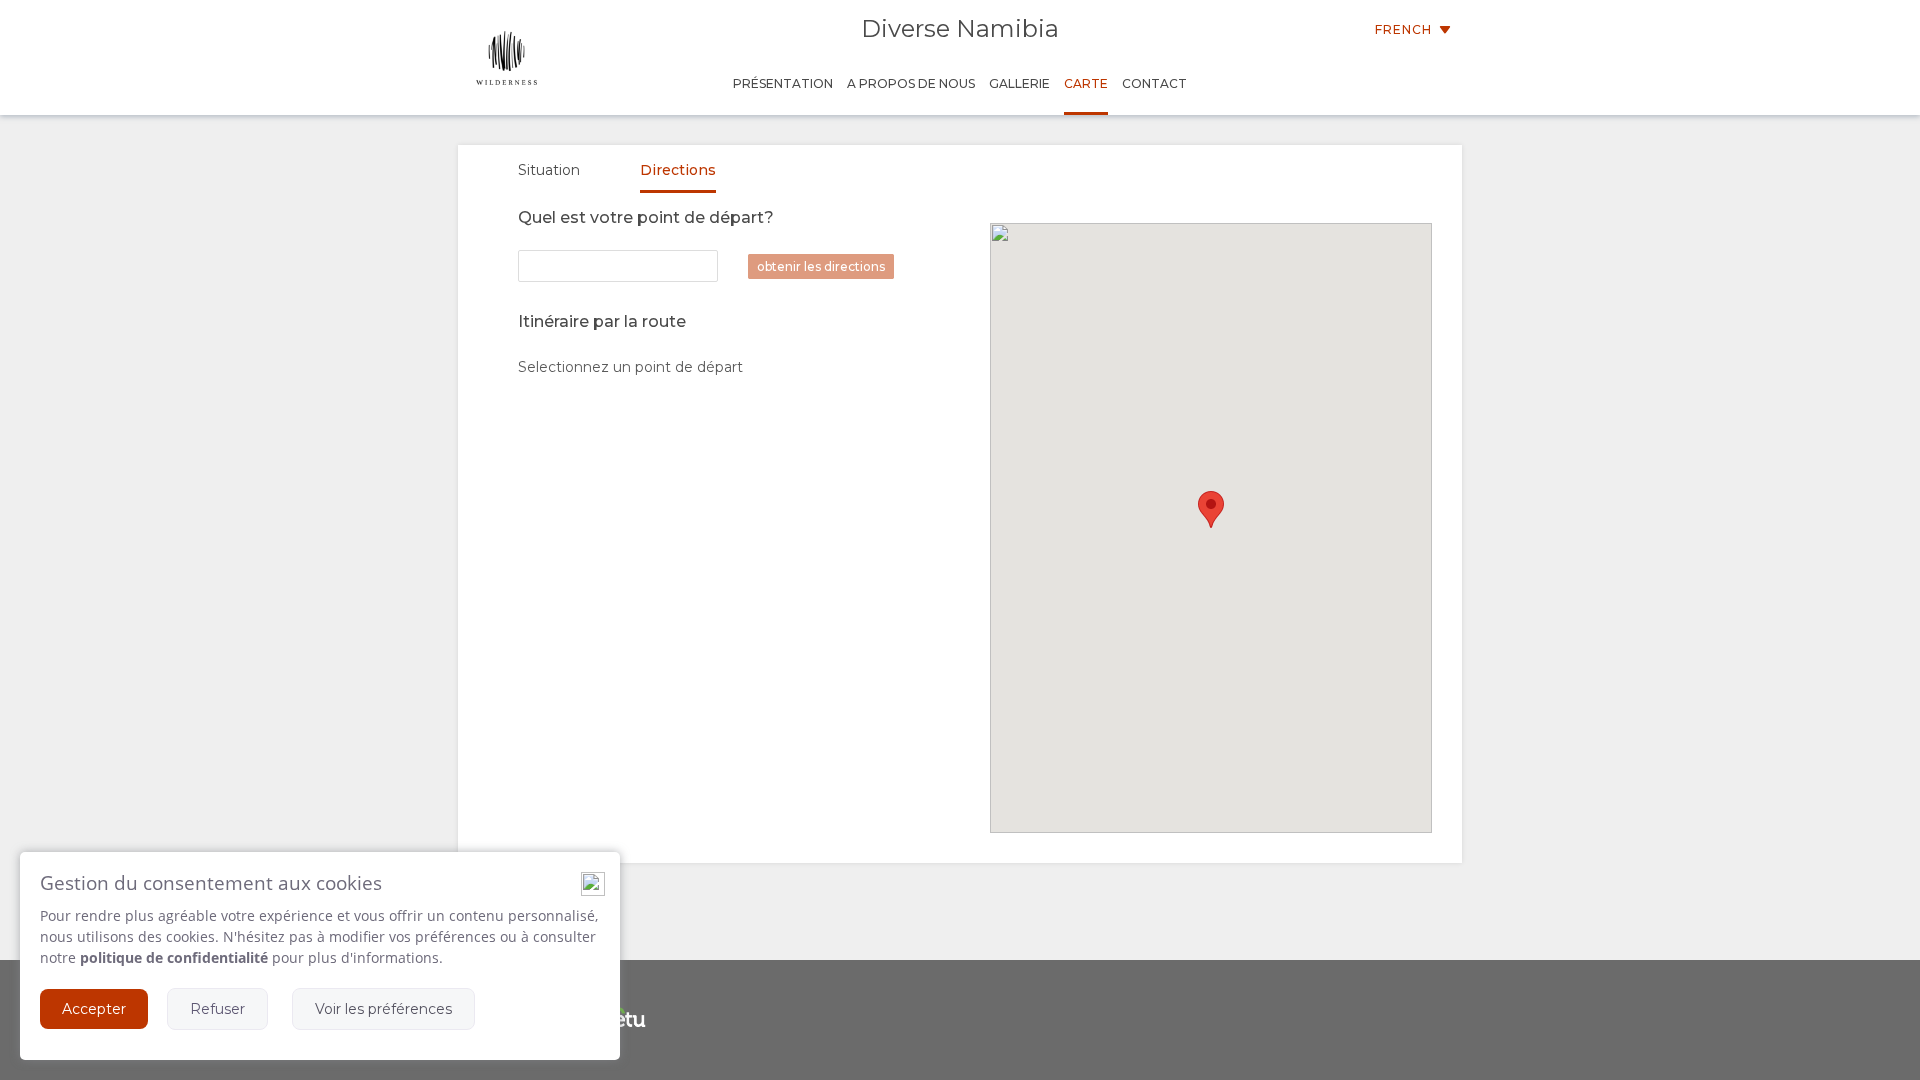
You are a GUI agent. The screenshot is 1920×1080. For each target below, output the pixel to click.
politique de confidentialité (174, 957)
